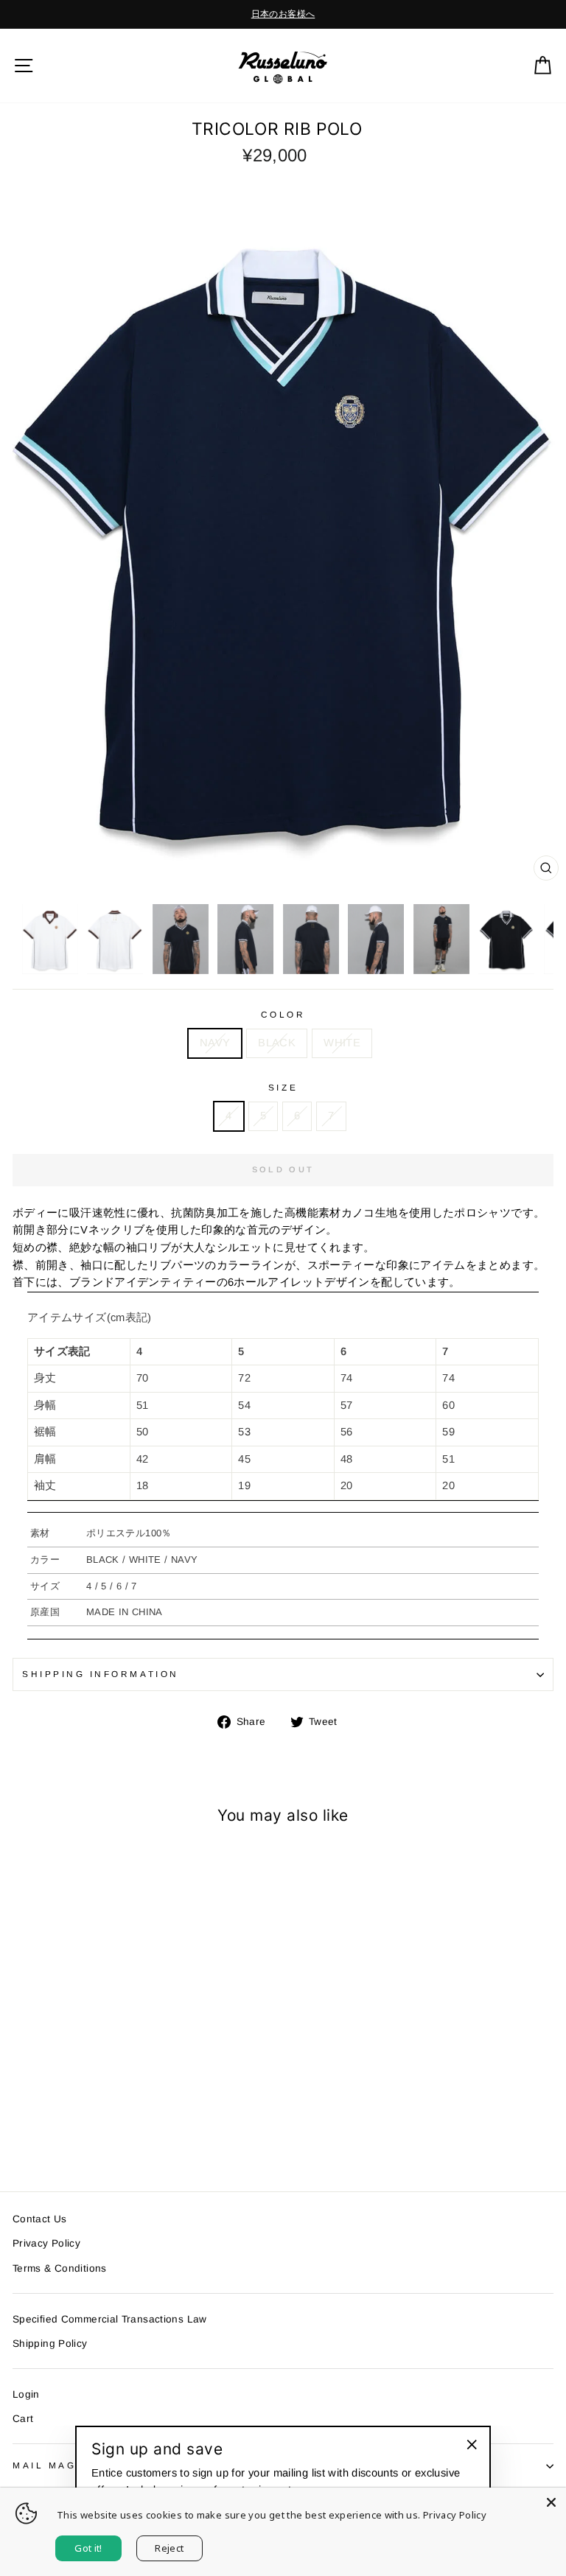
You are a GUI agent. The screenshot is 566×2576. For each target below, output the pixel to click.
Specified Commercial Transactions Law (110, 2319)
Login (26, 2394)
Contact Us (40, 2219)
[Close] (551, 2502)
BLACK (277, 1043)
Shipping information (101, 1674)
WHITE (342, 1043)
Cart (23, 2419)
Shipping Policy (50, 2344)
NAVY (215, 1043)
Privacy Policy (46, 2243)
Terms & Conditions (60, 2268)
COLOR (283, 1014)
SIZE (283, 1087)
